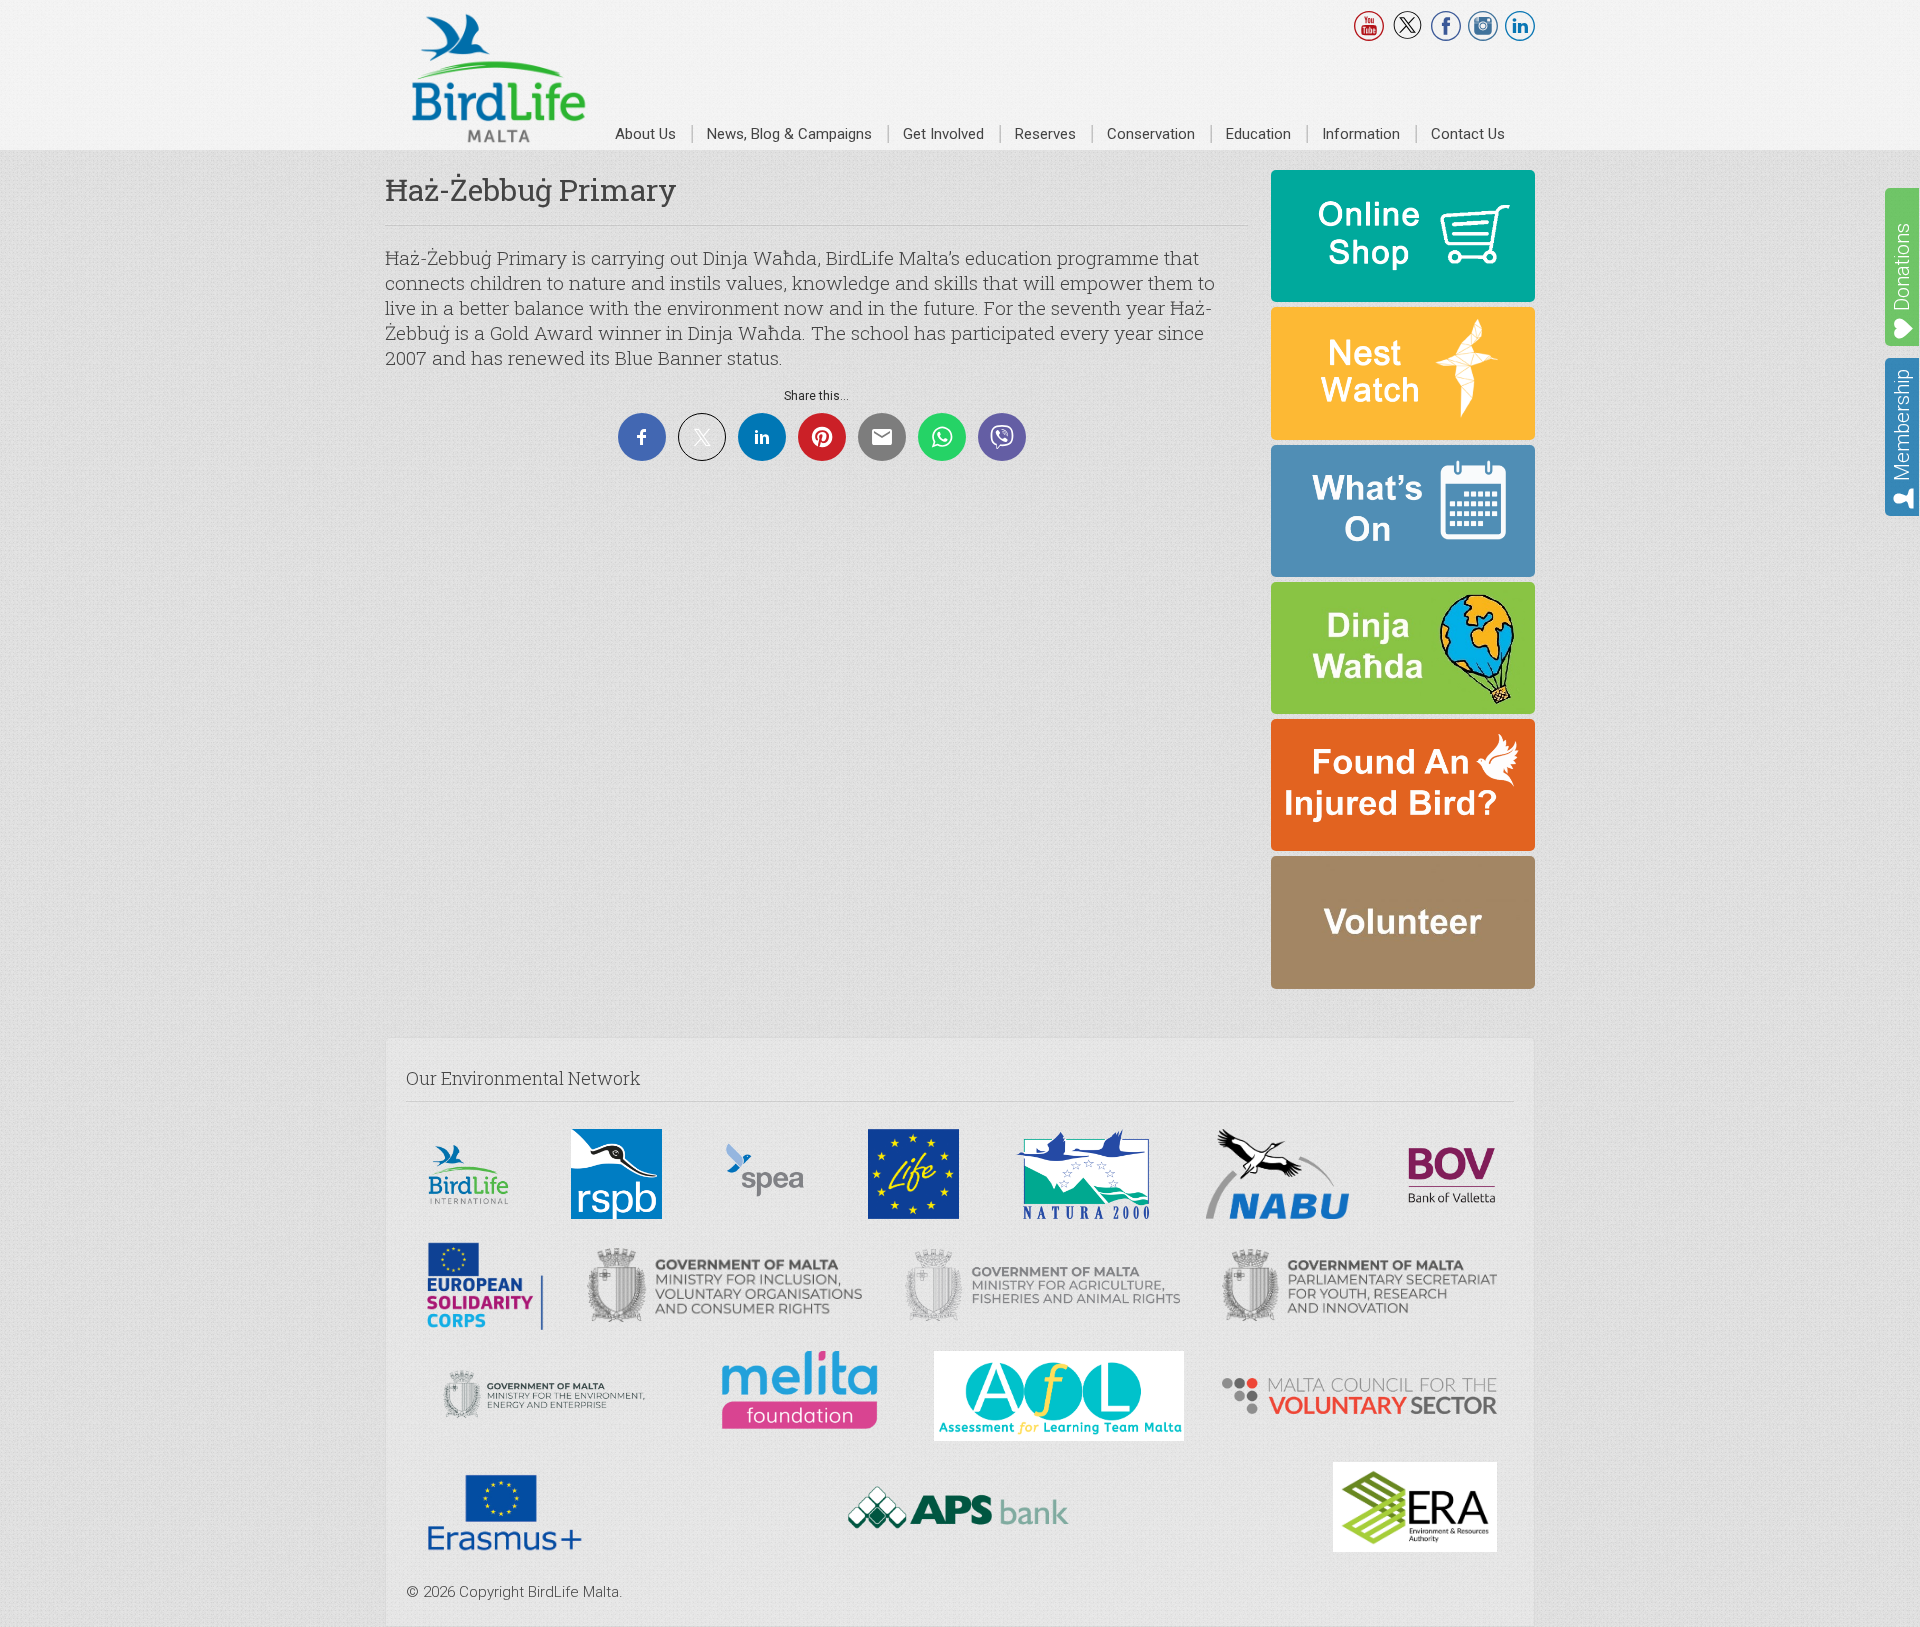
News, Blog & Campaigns (789, 134)
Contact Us (1468, 134)
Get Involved (943, 134)
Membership (1902, 425)
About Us (645, 134)
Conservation (1151, 134)
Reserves (1045, 134)
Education (1258, 134)
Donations (1902, 267)
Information (1361, 134)
